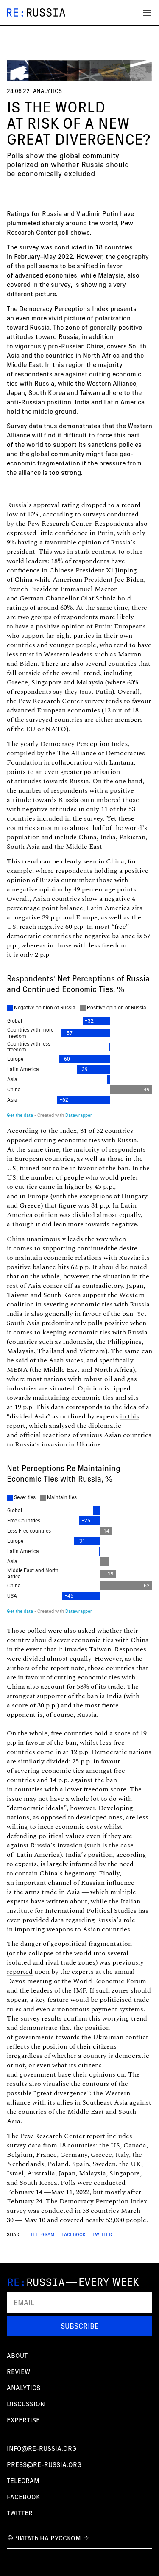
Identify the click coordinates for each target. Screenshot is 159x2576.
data (57, 1920)
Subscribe (80, 2326)
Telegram (42, 2234)
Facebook (74, 2234)
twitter (20, 2513)
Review (18, 2371)
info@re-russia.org (42, 2448)
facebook (24, 2497)
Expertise (23, 2420)
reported (20, 1972)
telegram (23, 2481)
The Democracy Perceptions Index (58, 308)
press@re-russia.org (44, 2464)
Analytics (47, 91)
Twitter (102, 2234)
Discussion (26, 2404)
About (17, 2355)
